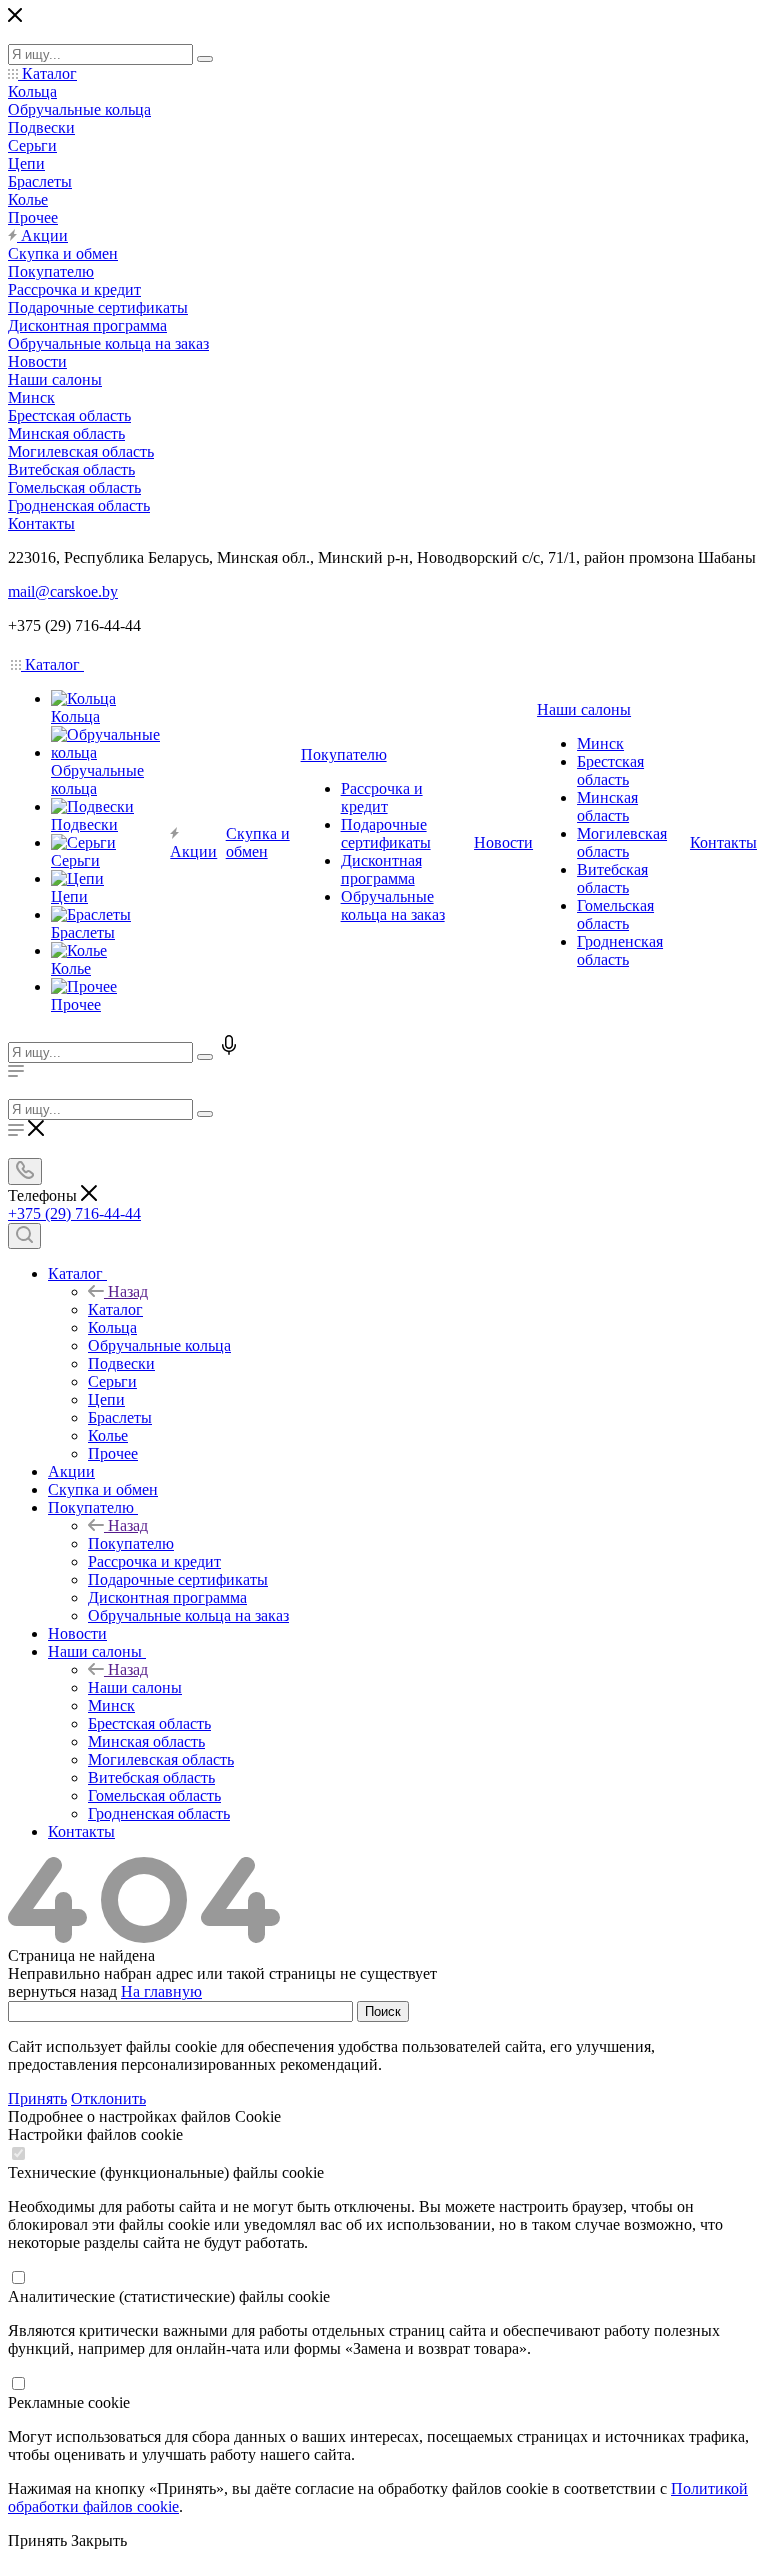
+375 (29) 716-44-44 (74, 1213)
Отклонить (108, 2098)
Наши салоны (135, 1687)
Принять (37, 2098)
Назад (128, 1291)
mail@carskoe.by (63, 591)
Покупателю (131, 1543)
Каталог (115, 1309)
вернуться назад (62, 1991)
